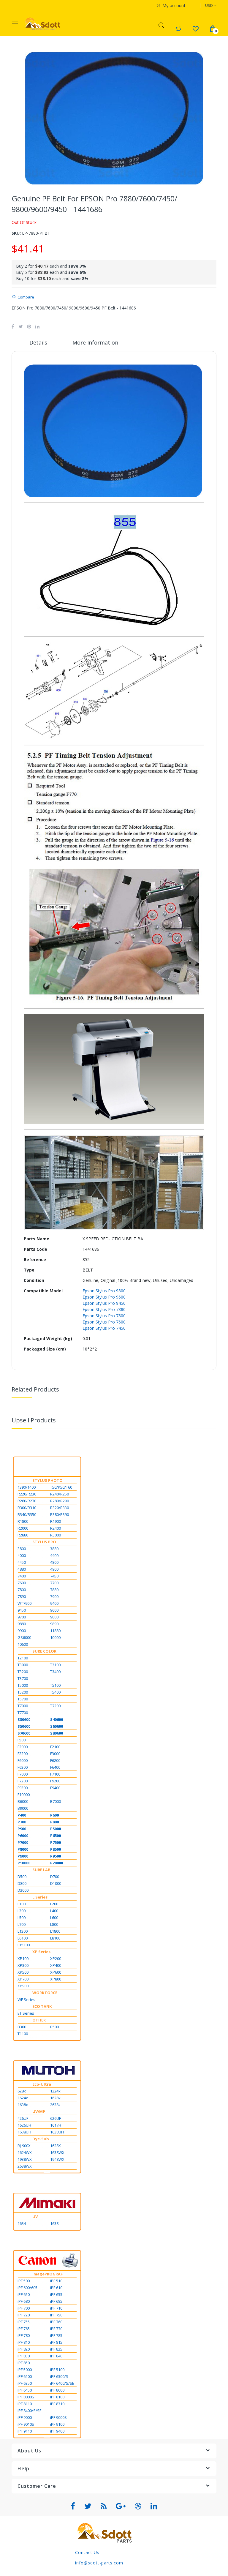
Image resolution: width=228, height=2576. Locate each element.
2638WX (25, 2166)
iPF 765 (24, 2329)
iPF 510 (56, 2281)
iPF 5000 (25, 2370)
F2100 (55, 1747)
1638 (54, 2223)
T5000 (23, 1685)
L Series (40, 1897)
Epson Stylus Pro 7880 (104, 1309)
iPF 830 (24, 2356)
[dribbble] (138, 2506)
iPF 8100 (57, 2397)
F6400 (55, 1767)
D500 (22, 1877)
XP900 (23, 1986)
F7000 (23, 1774)
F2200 (23, 1754)
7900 (54, 1596)
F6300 (23, 1767)
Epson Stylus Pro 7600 (104, 1322)
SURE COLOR (44, 1651)
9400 (54, 1603)
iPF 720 (24, 2315)
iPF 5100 (57, 2370)
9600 (54, 1610)
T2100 (23, 1658)
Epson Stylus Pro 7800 (104, 1316)
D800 (22, 1883)
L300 (22, 1911)
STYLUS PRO (44, 1542)
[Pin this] (29, 326)
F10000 (24, 1795)
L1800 (55, 1931)
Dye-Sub (41, 2139)
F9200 (55, 1781)
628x (22, 2091)
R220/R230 (27, 1494)
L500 (22, 1918)
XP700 (23, 1979)
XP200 (56, 1959)
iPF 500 (24, 2281)
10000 (55, 1637)
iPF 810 (24, 2342)
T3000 (23, 1665)
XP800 (56, 1979)
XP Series (41, 1952)
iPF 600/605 (27, 2288)
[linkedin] (154, 2506)
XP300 (23, 1965)
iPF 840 (56, 2356)
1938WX (25, 2159)
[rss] (104, 2506)
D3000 (23, 1890)
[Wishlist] (195, 29)
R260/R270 (27, 1501)
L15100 (24, 1945)
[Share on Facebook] (13, 326)
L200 (54, 1904)
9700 (22, 1617)
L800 (54, 1924)
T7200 (55, 1706)
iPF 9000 (25, 2417)
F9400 (55, 1788)
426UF (23, 2118)
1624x (23, 2098)
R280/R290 (60, 1501)
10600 (23, 1644)
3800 (22, 1549)
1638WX (57, 2152)
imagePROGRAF (47, 2274)
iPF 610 (56, 2288)
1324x (55, 2091)
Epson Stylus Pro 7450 (104, 1328)
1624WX (25, 2152)
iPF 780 (24, 2335)
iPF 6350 (25, 2383)
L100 (22, 1904)
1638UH (24, 2132)
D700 (55, 1877)
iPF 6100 (25, 2376)
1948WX (57, 2159)
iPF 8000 (57, 2390)
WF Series (26, 1999)
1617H (56, 2125)
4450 (22, 1562)
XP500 (23, 1972)
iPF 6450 (25, 2390)
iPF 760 (56, 2322)
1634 (22, 2223)
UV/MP (39, 2111)
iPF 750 (56, 2315)
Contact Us (87, 2552)
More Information (95, 342)
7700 (54, 1583)
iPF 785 (56, 2335)
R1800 (23, 1521)
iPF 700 (24, 2308)
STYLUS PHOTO (47, 1480)
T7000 (23, 1706)
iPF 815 (56, 2342)
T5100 (55, 1685)
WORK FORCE (45, 1993)
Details (38, 342)
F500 (22, 1740)
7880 (54, 1590)
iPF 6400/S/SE (62, 2383)
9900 (22, 1631)
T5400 (55, 1692)
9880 (22, 1624)
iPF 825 (56, 2349)
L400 (54, 1911)
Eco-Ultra (42, 2084)
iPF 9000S (58, 2417)
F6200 (55, 1760)
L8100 (55, 1938)
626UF (56, 2118)
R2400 (56, 1528)
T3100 (55, 1665)
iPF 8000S (26, 2397)
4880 (22, 1569)
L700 (22, 1924)
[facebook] (73, 2506)
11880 (55, 1631)
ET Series (26, 2013)
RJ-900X (24, 2146)
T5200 (23, 1692)
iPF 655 (56, 2294)
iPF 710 (56, 2308)
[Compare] (178, 29)
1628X (56, 2146)
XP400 (56, 1965)
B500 (54, 2027)
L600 (54, 1918)
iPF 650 (24, 2294)
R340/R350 (27, 1514)
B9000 (23, 1808)
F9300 (23, 1788)
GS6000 (24, 1637)
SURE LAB (41, 1870)
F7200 (23, 1781)
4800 (54, 1562)
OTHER (39, 2020)
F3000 (55, 1754)
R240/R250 (60, 1494)
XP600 (56, 1972)
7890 (22, 1596)
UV (35, 2217)
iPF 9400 (57, 2431)
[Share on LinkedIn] (37, 326)
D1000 (56, 1883)
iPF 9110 (25, 2431)
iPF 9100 (57, 2424)
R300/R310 (27, 1508)
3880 (54, 1549)
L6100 (23, 1938)
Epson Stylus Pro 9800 (104, 1291)
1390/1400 (27, 1487)
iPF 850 (24, 2363)
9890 (54, 1624)
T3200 (23, 1672)
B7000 (56, 1801)
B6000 (23, 1801)
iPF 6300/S (59, 2376)
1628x (55, 2098)
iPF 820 (24, 2349)
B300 (22, 2027)
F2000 (23, 1747)
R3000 (56, 1535)
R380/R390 (60, 1514)
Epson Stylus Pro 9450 (104, 1303)
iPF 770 (56, 2329)
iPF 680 (24, 2301)
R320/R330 (60, 1508)
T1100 (23, 2034)
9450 (22, 1610)
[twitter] (88, 2506)
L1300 (23, 1931)
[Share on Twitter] (21, 326)
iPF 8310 (57, 2404)
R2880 (23, 1535)
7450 (54, 1576)
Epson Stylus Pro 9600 (104, 1297)
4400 (54, 1555)
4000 (22, 1555)
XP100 (23, 1959)
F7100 (55, 1774)
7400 (22, 1576)
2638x (55, 2105)
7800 (22, 1590)
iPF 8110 (25, 2404)
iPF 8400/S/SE (30, 2411)
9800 (54, 1617)
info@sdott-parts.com (99, 2563)
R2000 (23, 1528)
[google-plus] (121, 2506)
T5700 (23, 1699)
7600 (22, 1583)
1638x (23, 2105)
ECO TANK (42, 2006)
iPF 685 (56, 2301)
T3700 (23, 1678)
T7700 (23, 1713)
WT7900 (24, 1603)
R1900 (56, 1521)
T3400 (55, 1672)
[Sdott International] (43, 24)
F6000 (23, 1760)
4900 (54, 1569)
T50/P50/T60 (61, 1487)
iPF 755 (24, 2322)
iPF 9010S (26, 2424)
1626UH (24, 2125)
